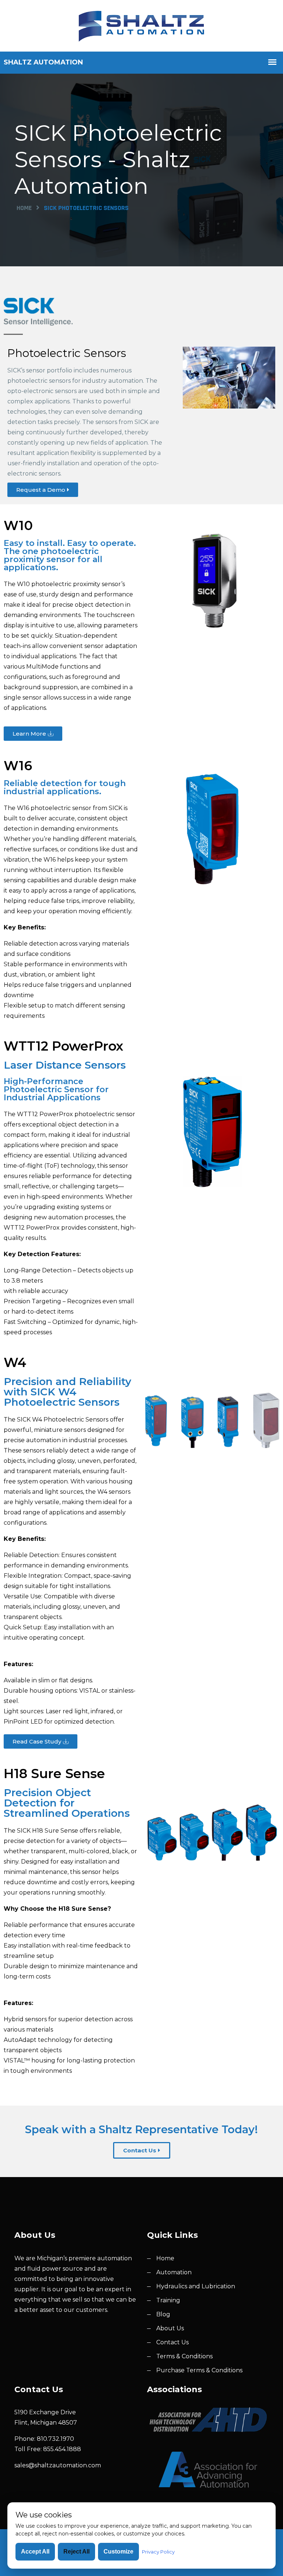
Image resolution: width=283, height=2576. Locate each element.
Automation (174, 2272)
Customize (118, 2552)
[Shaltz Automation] (141, 25)
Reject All (76, 2552)
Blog (163, 2314)
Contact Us (172, 2342)
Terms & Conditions (184, 2356)
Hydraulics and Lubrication (196, 2286)
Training (168, 2300)
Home (24, 208)
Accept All (35, 2552)
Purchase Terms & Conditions (199, 2370)
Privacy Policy (158, 2552)
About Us (170, 2328)
